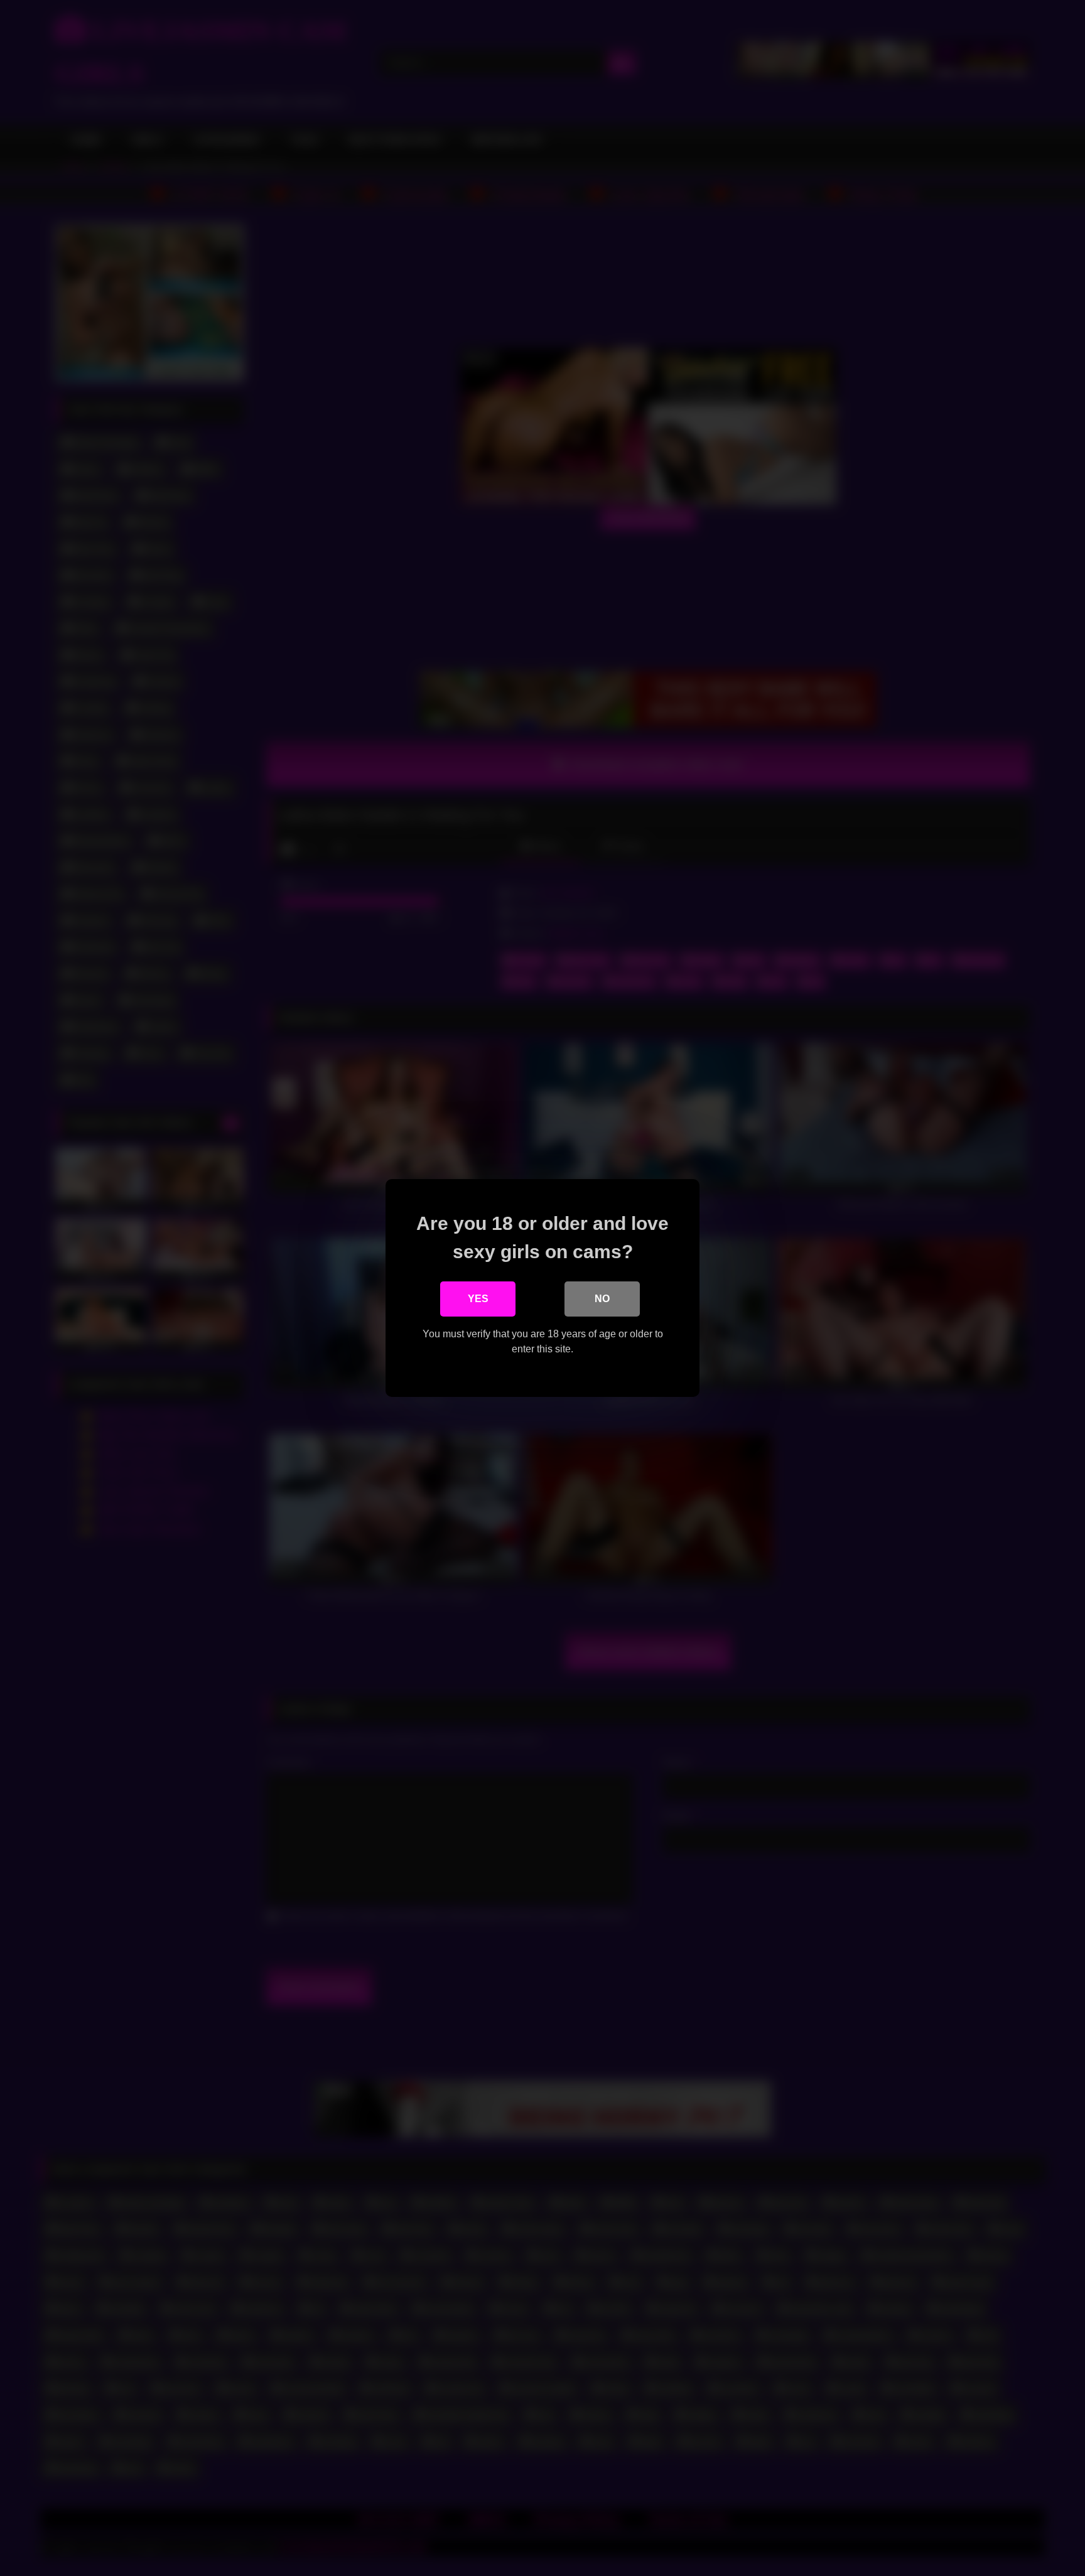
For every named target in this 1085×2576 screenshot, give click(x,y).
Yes (478, 1299)
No (602, 1299)
